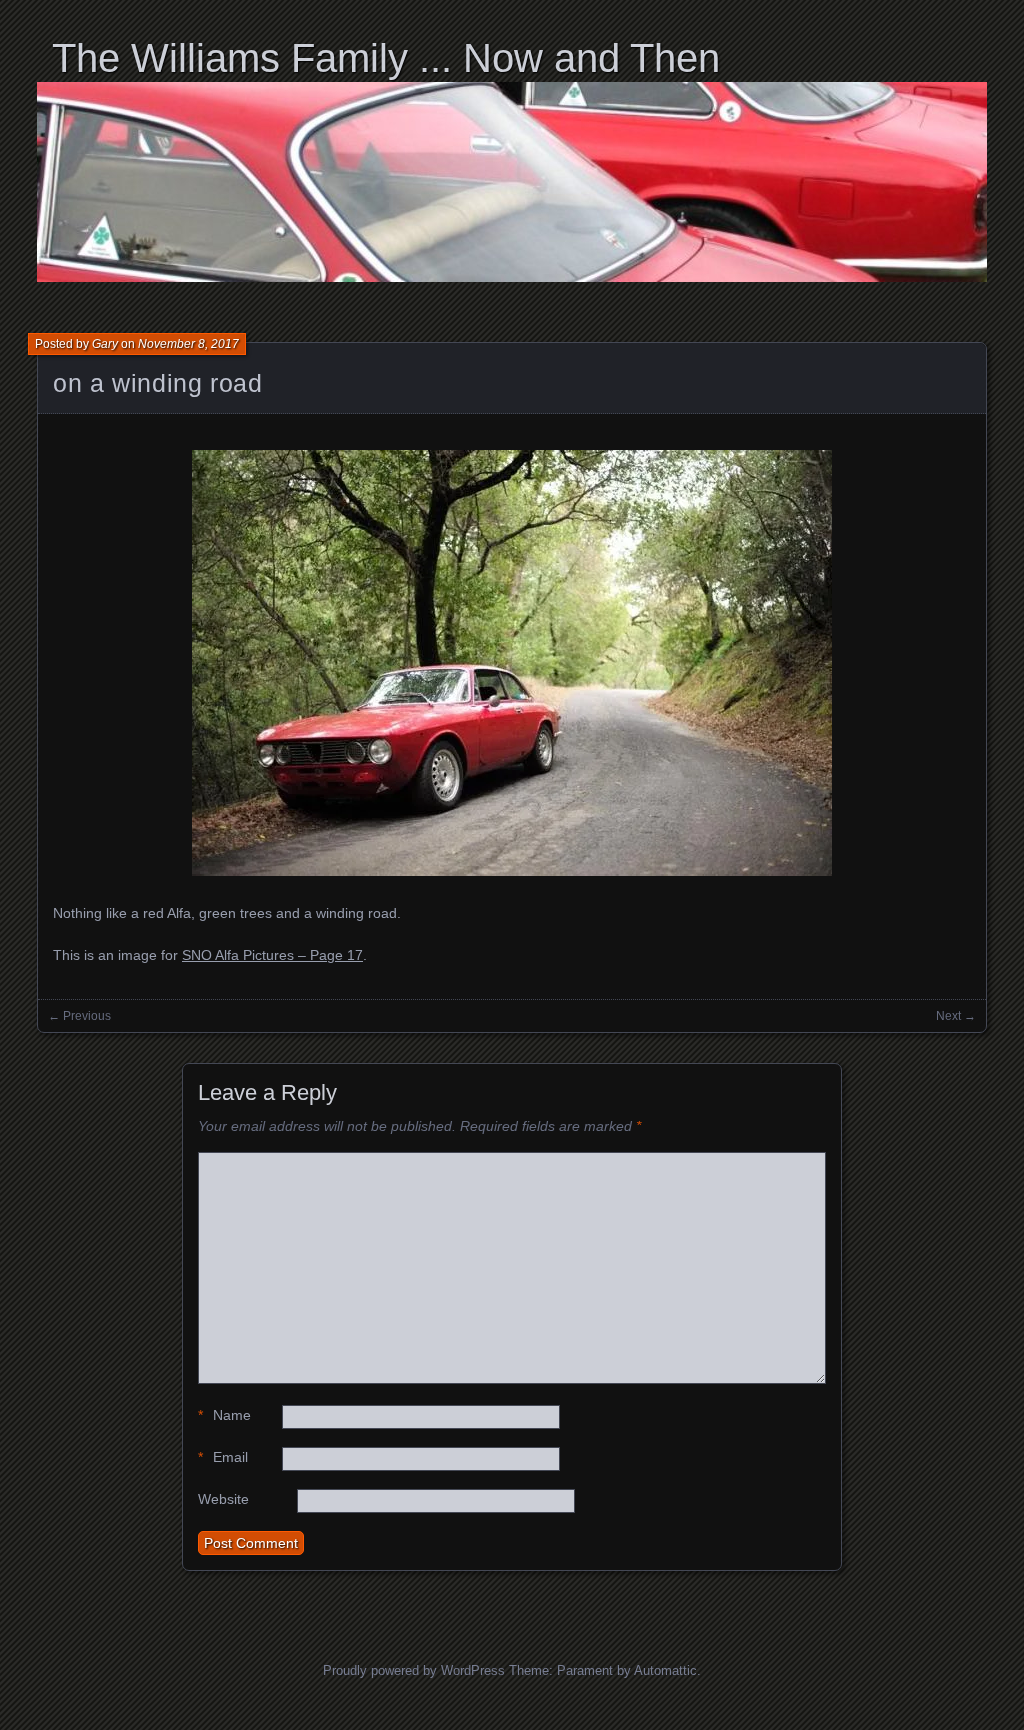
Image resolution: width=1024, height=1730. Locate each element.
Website (223, 1499)
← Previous (79, 1016)
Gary (105, 344)
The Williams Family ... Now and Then (386, 58)
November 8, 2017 (188, 344)
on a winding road (158, 383)
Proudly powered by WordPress (414, 1670)
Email (223, 1457)
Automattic (665, 1670)
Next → (956, 1016)
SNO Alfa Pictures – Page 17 (272, 955)
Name (224, 1415)
